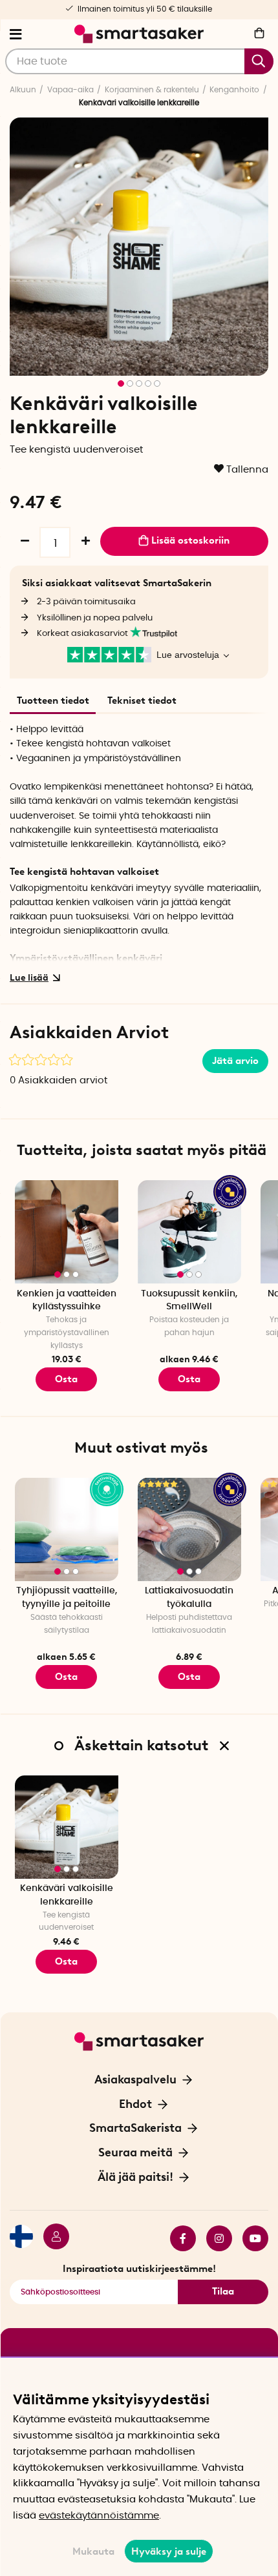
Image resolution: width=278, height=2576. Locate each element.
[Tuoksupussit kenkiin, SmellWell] (189, 1232)
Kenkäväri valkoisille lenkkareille (67, 1895)
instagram (214, 2238)
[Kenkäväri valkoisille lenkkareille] (67, 1827)
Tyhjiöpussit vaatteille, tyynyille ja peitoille (67, 1598)
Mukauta (93, 2551)
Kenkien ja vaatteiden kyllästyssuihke (67, 1301)
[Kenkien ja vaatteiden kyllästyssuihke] (67, 1232)
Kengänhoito (234, 90)
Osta (189, 1379)
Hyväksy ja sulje (169, 2551)
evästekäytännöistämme (99, 2516)
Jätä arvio (235, 1061)
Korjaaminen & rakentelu (152, 90)
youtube (250, 2238)
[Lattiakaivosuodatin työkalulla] (189, 1529)
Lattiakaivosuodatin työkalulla (189, 1598)
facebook (178, 2238)
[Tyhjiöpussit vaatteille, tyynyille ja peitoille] (67, 1529)
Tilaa (223, 2291)
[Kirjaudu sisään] (51, 2238)
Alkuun (23, 90)
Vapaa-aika (70, 90)
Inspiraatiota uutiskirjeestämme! (139, 2269)
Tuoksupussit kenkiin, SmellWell (189, 1301)
